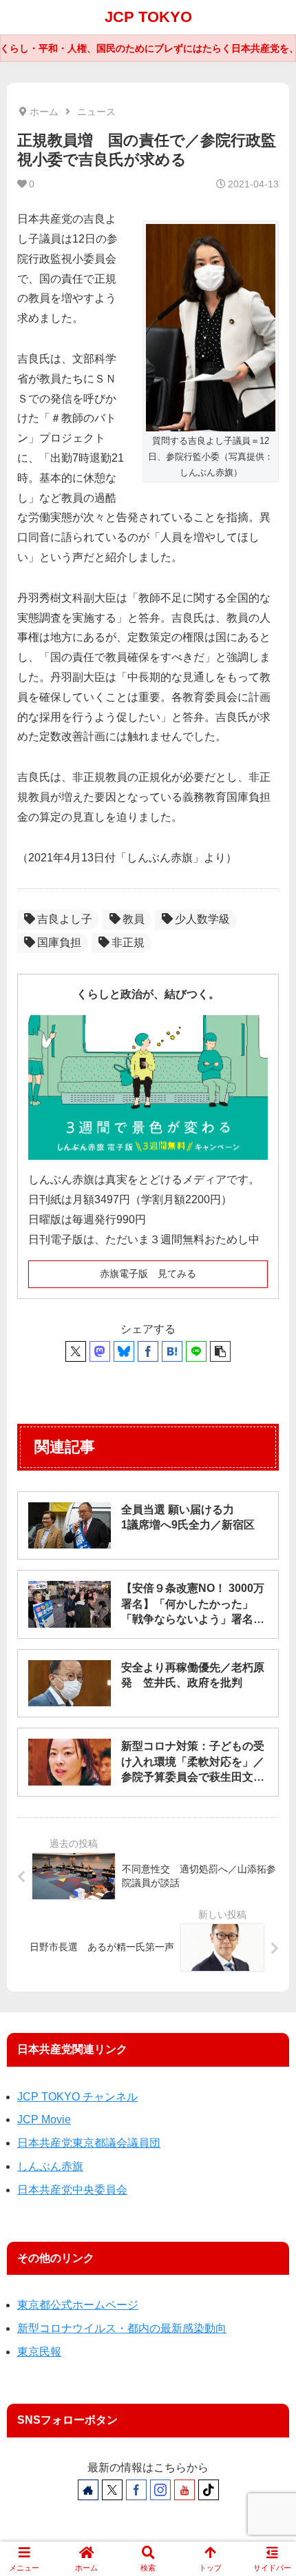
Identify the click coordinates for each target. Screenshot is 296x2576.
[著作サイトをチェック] (88, 2490)
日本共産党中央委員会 (72, 2190)
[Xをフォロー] (112, 2490)
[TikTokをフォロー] (209, 2490)
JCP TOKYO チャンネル (77, 2097)
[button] (220, 1351)
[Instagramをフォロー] (160, 2490)
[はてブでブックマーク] (172, 1351)
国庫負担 (59, 942)
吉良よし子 (65, 919)
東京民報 (39, 2352)
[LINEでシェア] (196, 1351)
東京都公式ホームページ (78, 2305)
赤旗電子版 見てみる (148, 1274)
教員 (134, 919)
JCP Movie (44, 2119)
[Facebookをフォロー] (136, 2490)
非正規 (128, 942)
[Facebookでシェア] (148, 1351)
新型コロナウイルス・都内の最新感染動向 (122, 2328)
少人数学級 (202, 919)
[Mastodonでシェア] (100, 1351)
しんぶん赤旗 (50, 2166)
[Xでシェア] (76, 1351)
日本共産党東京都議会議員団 (89, 2143)
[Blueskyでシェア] (124, 1351)
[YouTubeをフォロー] (184, 2490)
